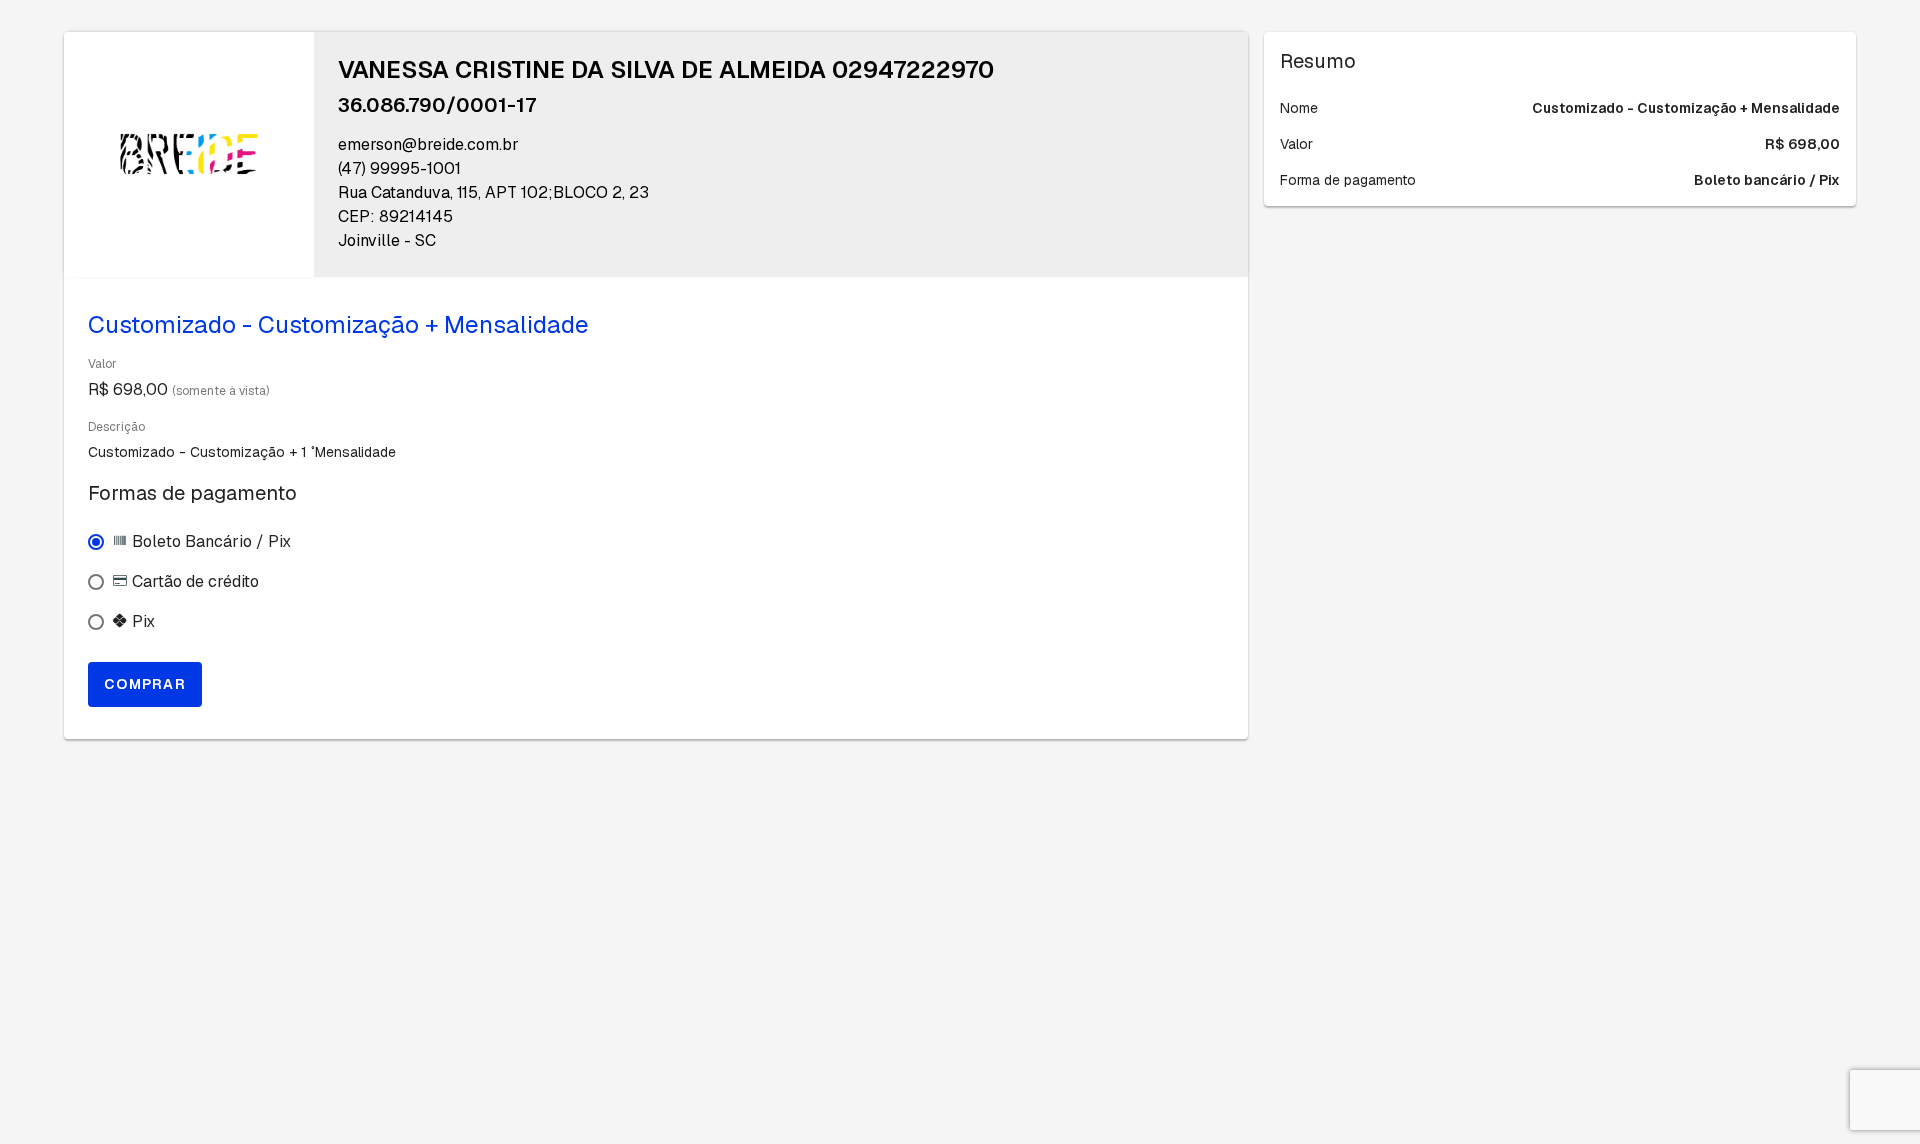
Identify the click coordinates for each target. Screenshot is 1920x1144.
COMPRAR (145, 684)
